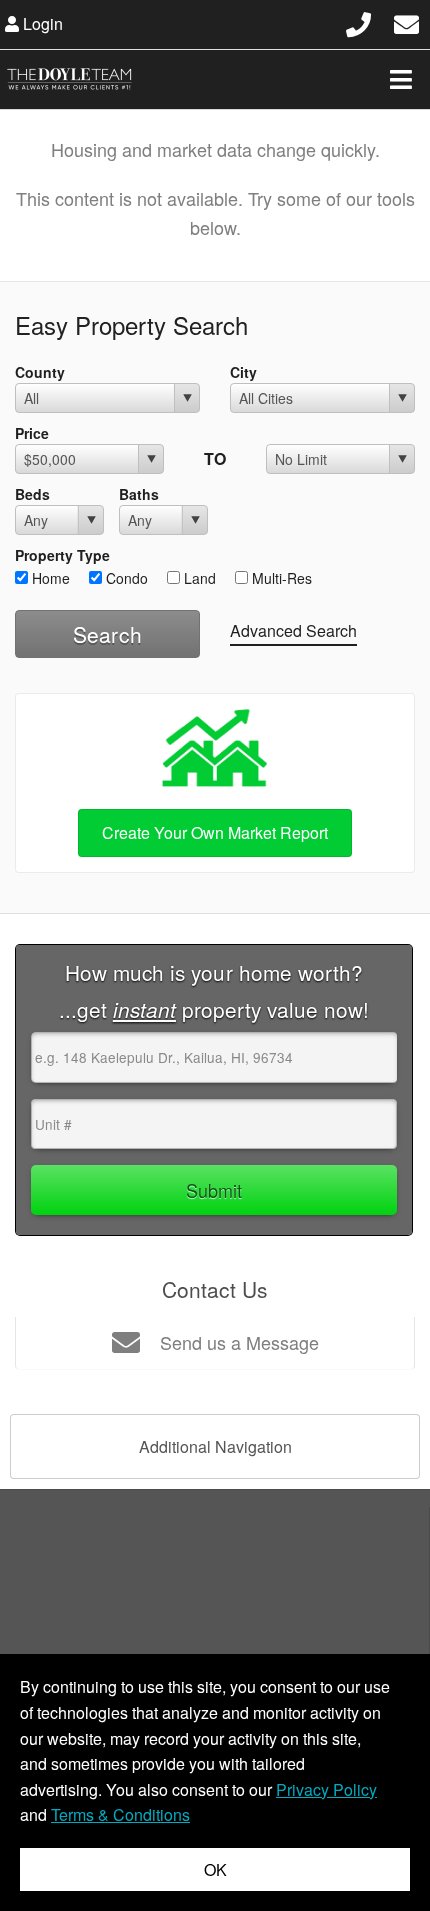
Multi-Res (280, 578)
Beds (32, 494)
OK (215, 1869)
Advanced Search (293, 630)
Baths (139, 494)
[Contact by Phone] (358, 21)
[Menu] (401, 79)
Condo (125, 578)
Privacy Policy (326, 1789)
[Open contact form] (406, 21)
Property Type (62, 555)
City (243, 372)
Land (198, 578)
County (40, 372)
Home (49, 578)
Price (32, 433)
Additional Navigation (215, 1446)
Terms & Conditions (120, 1814)
